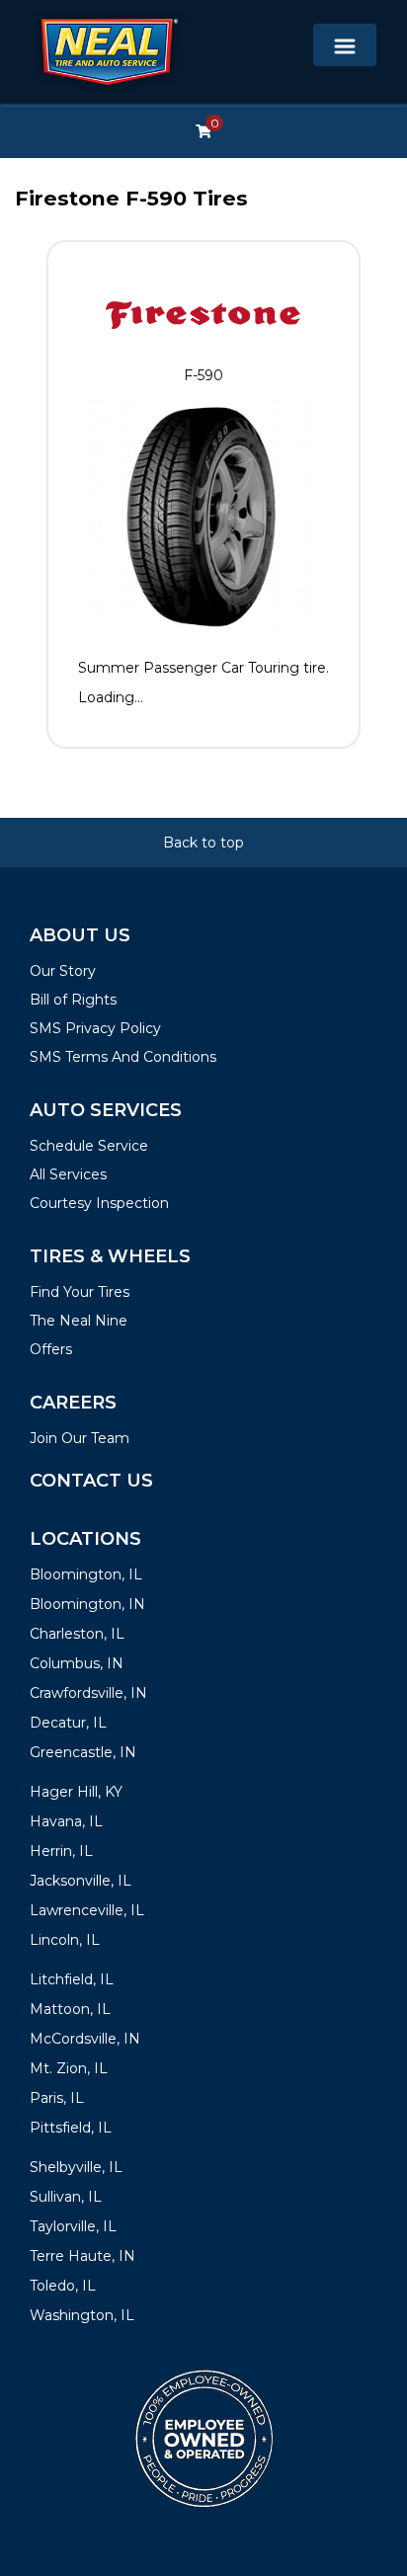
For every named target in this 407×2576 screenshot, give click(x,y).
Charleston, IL (77, 1634)
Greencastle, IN (83, 1752)
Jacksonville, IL (81, 1881)
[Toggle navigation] (345, 45)
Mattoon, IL (70, 2009)
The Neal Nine (79, 1321)
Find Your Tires (80, 1292)
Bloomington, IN (87, 1604)
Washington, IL (82, 2315)
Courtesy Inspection (99, 1203)
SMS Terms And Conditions (123, 1057)
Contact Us (91, 1481)
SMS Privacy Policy (95, 1028)
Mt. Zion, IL (69, 2068)
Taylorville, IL (73, 2226)
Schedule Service (89, 1146)
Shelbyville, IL (76, 2167)
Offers (51, 1349)
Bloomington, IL (86, 1574)
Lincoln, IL (65, 1940)
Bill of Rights (73, 1000)
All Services (68, 1174)
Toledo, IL (63, 2286)
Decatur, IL (68, 1723)
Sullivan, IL (66, 2197)
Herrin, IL (61, 1851)
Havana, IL (66, 1821)
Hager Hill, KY (76, 1792)
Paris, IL (57, 2098)
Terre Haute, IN (82, 2256)
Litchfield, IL (72, 1979)
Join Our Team (80, 1438)
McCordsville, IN (85, 2039)
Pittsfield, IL (71, 2128)
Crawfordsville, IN (88, 1693)
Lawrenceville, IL (87, 1910)
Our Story (63, 971)
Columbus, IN (77, 1663)
